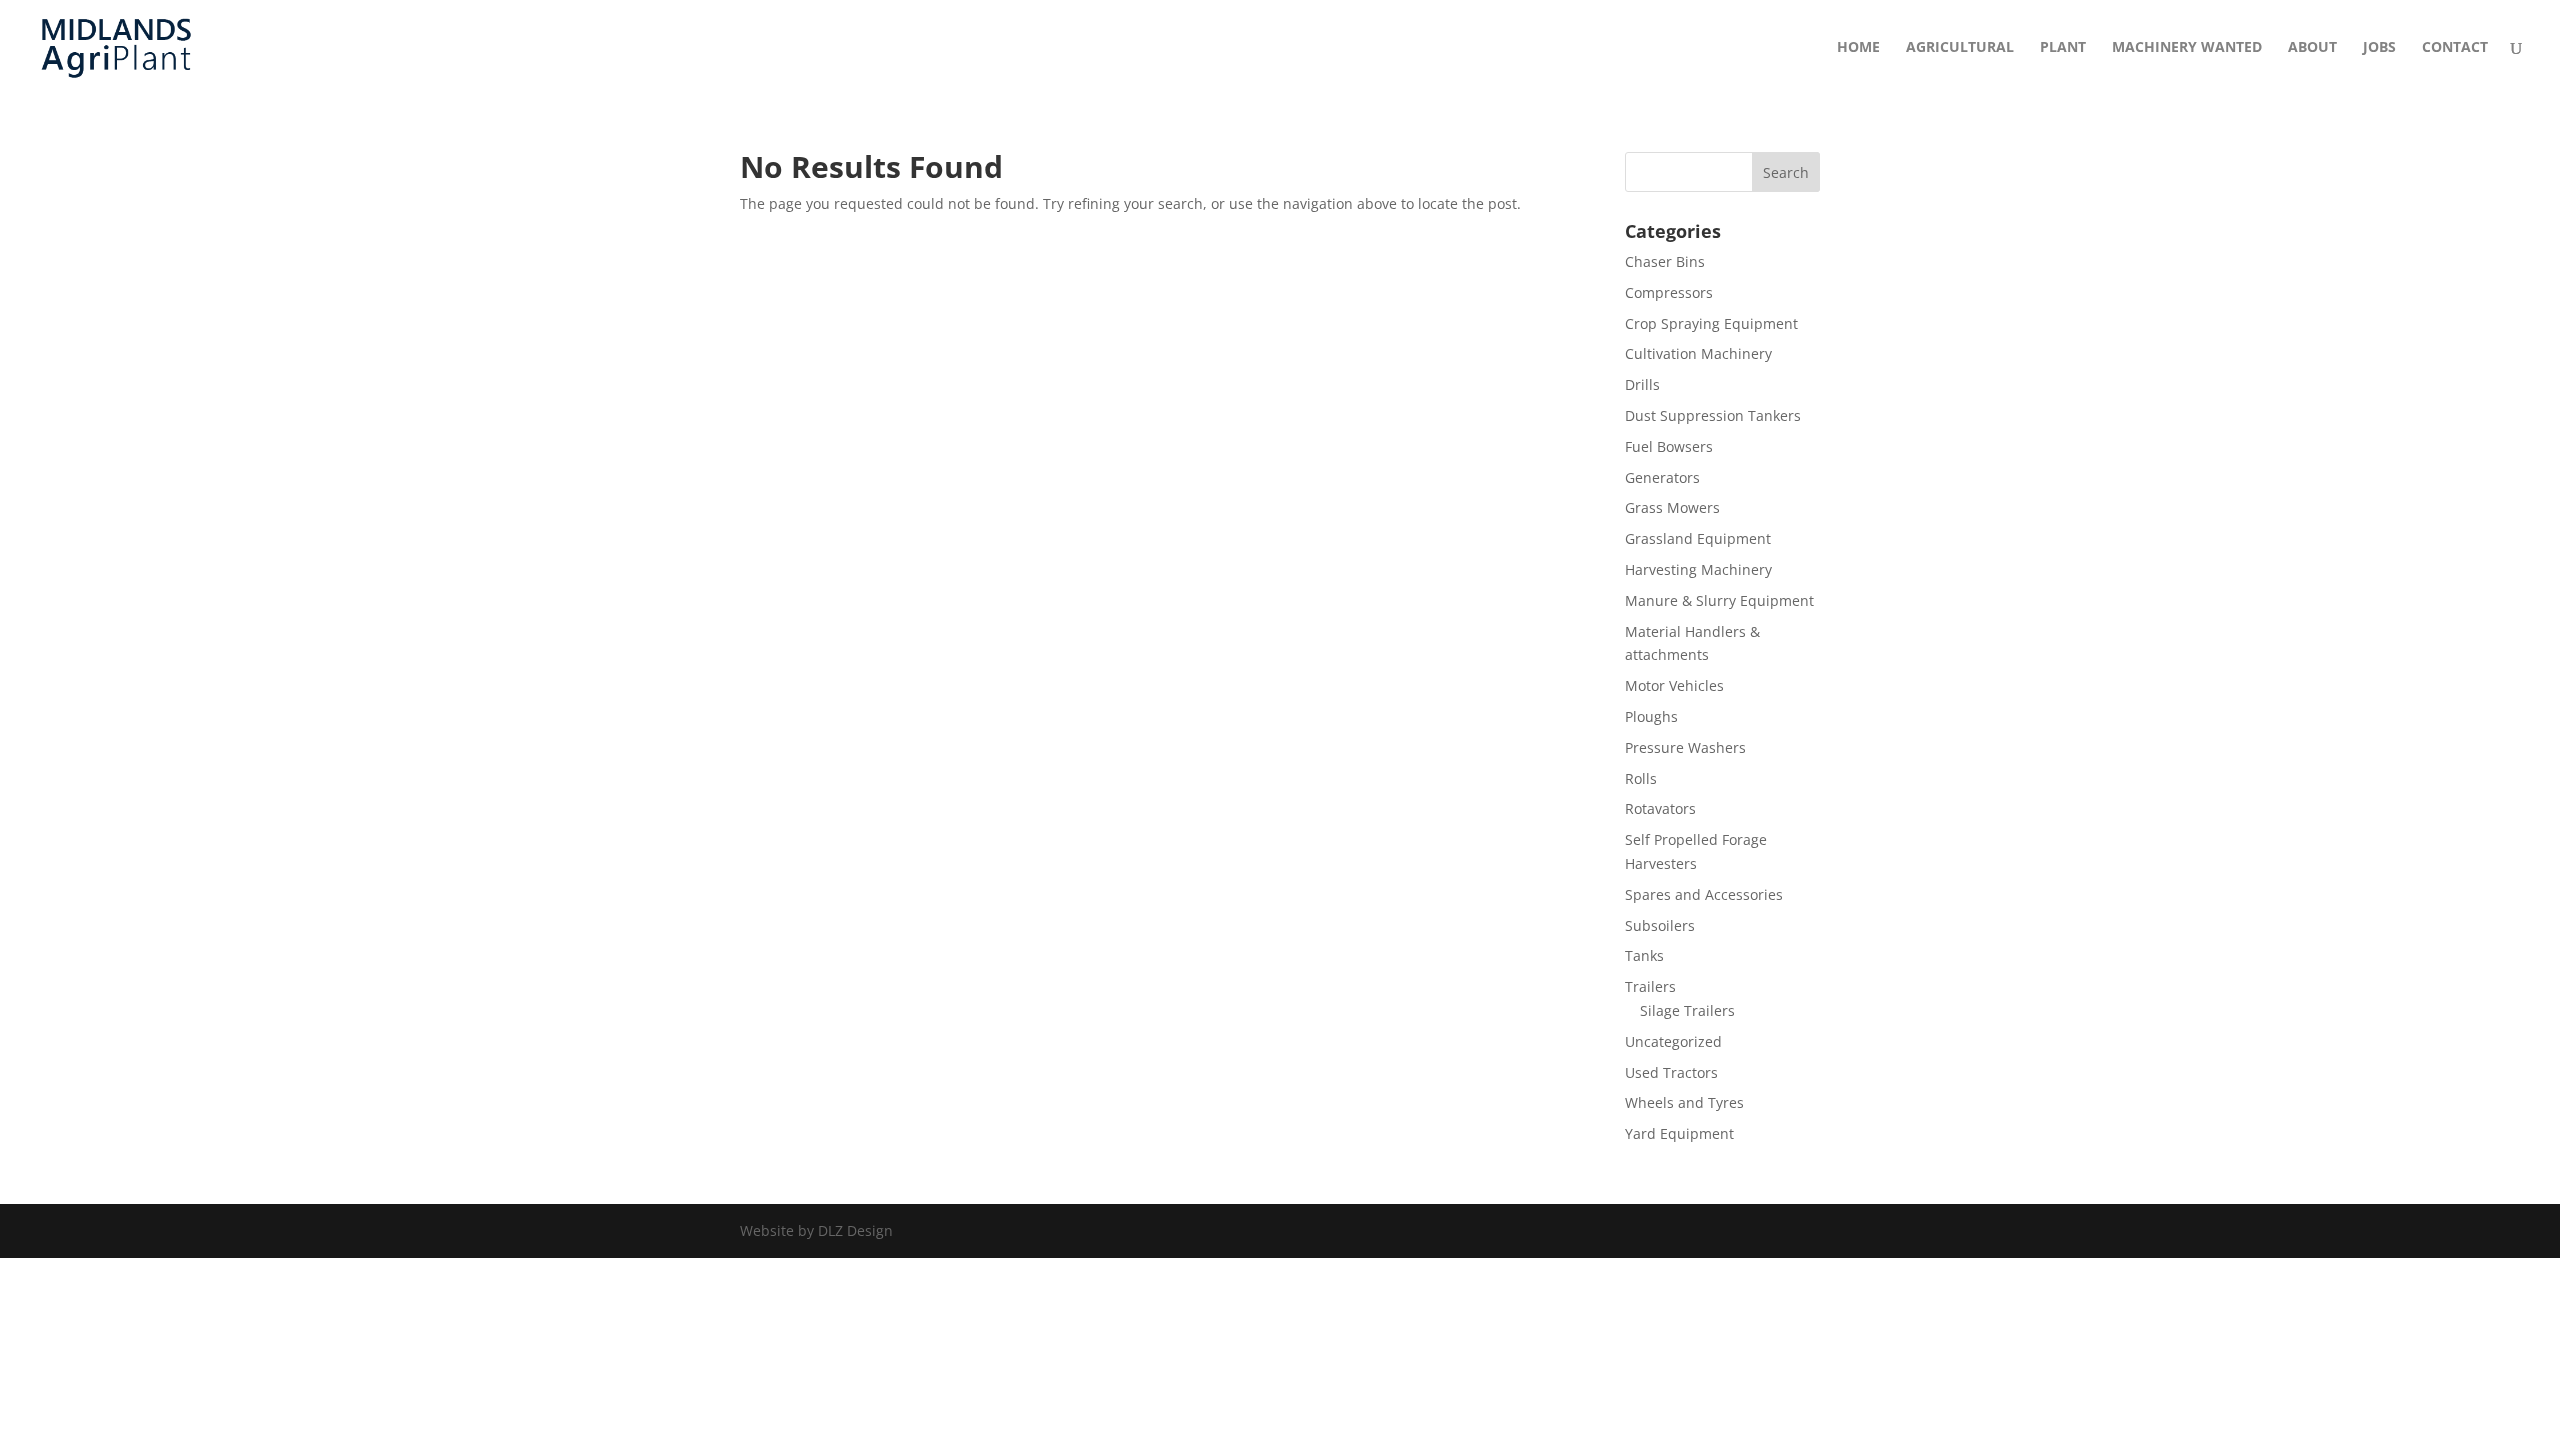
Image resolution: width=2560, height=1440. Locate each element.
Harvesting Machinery (1698, 569)
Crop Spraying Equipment (1711, 323)
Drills (1642, 384)
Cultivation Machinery (1698, 353)
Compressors (1669, 292)
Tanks (1644, 955)
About (2312, 48)
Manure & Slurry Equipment (1719, 600)
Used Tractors (1671, 1072)
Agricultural (1960, 48)
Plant (2063, 48)
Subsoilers (1660, 925)
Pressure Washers (1685, 747)
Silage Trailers (1687, 1010)
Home (1858, 48)
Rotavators (1660, 808)
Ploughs (1651, 716)
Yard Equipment (1679, 1133)
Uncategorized (1673, 1041)
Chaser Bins (1665, 261)
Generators (1662, 477)
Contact (2455, 48)
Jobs (2379, 48)
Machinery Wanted (2187, 48)
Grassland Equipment (1698, 538)
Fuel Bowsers (1669, 446)
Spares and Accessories (1704, 894)
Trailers (1650, 986)
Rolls (1641, 778)
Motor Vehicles (1674, 685)
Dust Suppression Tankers (1713, 415)
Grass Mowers (1672, 507)
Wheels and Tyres (1684, 1102)
